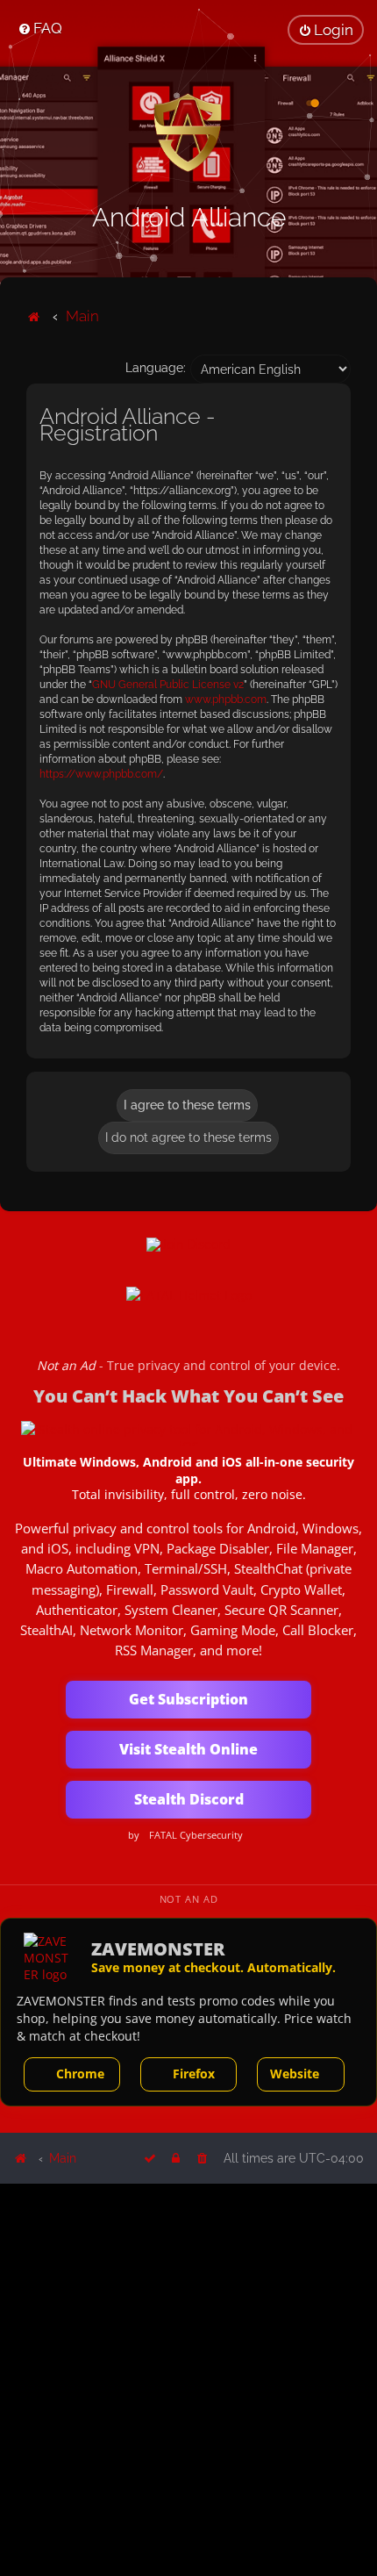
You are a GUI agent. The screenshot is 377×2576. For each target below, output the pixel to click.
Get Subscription (188, 1699)
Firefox (194, 2074)
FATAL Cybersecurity (196, 1835)
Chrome (80, 2074)
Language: (156, 368)
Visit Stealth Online (188, 1749)
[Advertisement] (188, 2379)
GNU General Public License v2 (168, 685)
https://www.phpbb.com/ (101, 774)
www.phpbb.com (226, 700)
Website (295, 2074)
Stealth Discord (189, 1799)
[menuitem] (40, 28)
